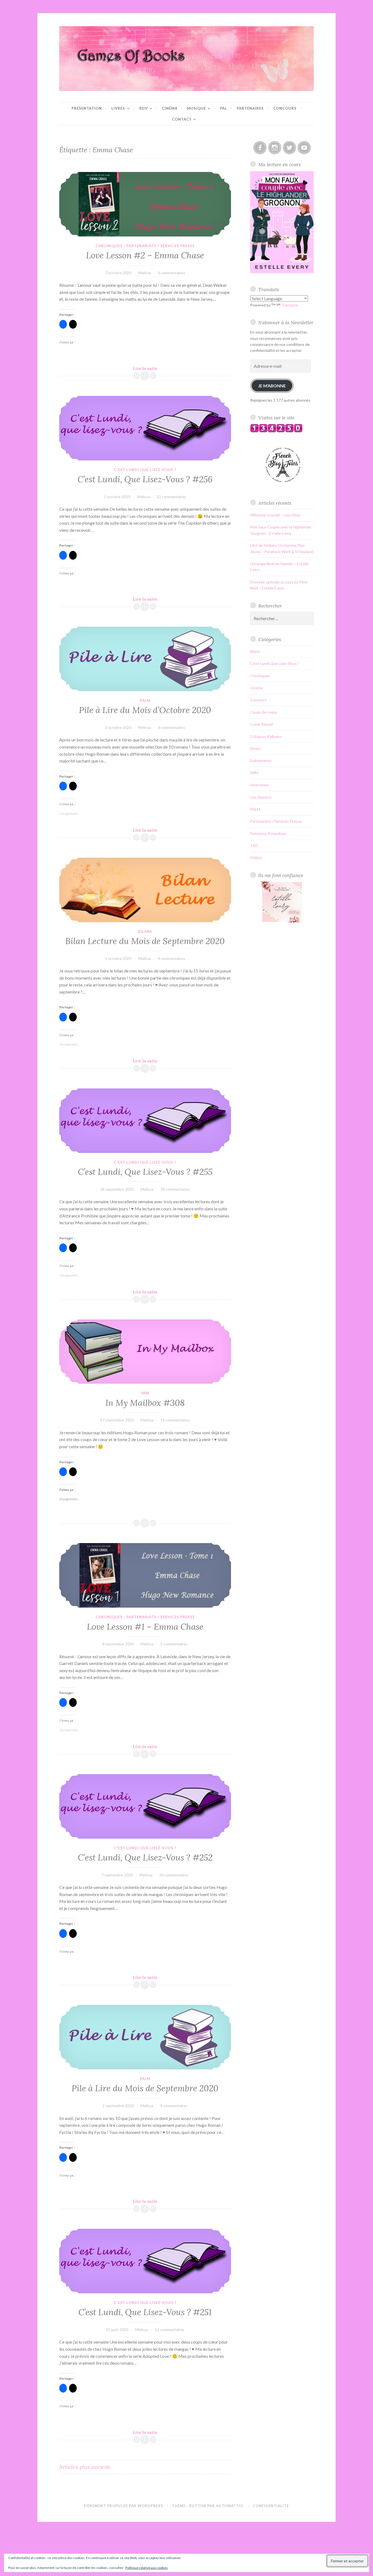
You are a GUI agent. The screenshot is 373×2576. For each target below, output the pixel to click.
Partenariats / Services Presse (161, 246)
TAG (254, 845)
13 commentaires (175, 1420)
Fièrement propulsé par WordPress (123, 2506)
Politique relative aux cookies (147, 2568)
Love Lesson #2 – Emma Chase (145, 255)
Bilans (145, 931)
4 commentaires (171, 958)
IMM (145, 1393)
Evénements (261, 760)
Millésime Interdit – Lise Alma (275, 515)
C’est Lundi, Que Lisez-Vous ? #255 (145, 1172)
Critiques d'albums (266, 736)
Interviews (259, 785)
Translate (290, 305)
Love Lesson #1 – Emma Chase (145, 1627)
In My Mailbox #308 (145, 1403)
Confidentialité (271, 2506)
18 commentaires (175, 1189)
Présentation (87, 108)
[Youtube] (304, 148)
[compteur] (276, 431)
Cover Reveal (261, 724)
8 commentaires (174, 2106)
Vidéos (256, 858)
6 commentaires (171, 273)
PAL (224, 108)
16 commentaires (174, 1875)
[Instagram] (275, 148)
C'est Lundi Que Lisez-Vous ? (145, 470)
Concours (285, 108)
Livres (118, 108)
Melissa (145, 273)
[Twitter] (289, 148)
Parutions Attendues (268, 833)
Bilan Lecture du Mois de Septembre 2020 (145, 941)
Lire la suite (152, 368)
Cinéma (170, 108)
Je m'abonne (272, 386)
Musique (196, 108)
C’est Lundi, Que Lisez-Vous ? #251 (145, 2312)
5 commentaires (174, 1644)
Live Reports (261, 797)
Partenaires (250, 108)
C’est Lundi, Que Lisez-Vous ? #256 (145, 479)
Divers (256, 748)
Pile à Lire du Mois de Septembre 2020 (145, 2088)
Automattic (230, 2506)
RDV (143, 108)
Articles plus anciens (85, 2467)
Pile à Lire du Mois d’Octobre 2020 (145, 710)
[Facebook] (260, 148)
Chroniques (109, 246)
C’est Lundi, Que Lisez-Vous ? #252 (145, 1857)
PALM (145, 700)
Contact (182, 119)
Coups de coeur (264, 712)
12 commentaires (171, 497)
